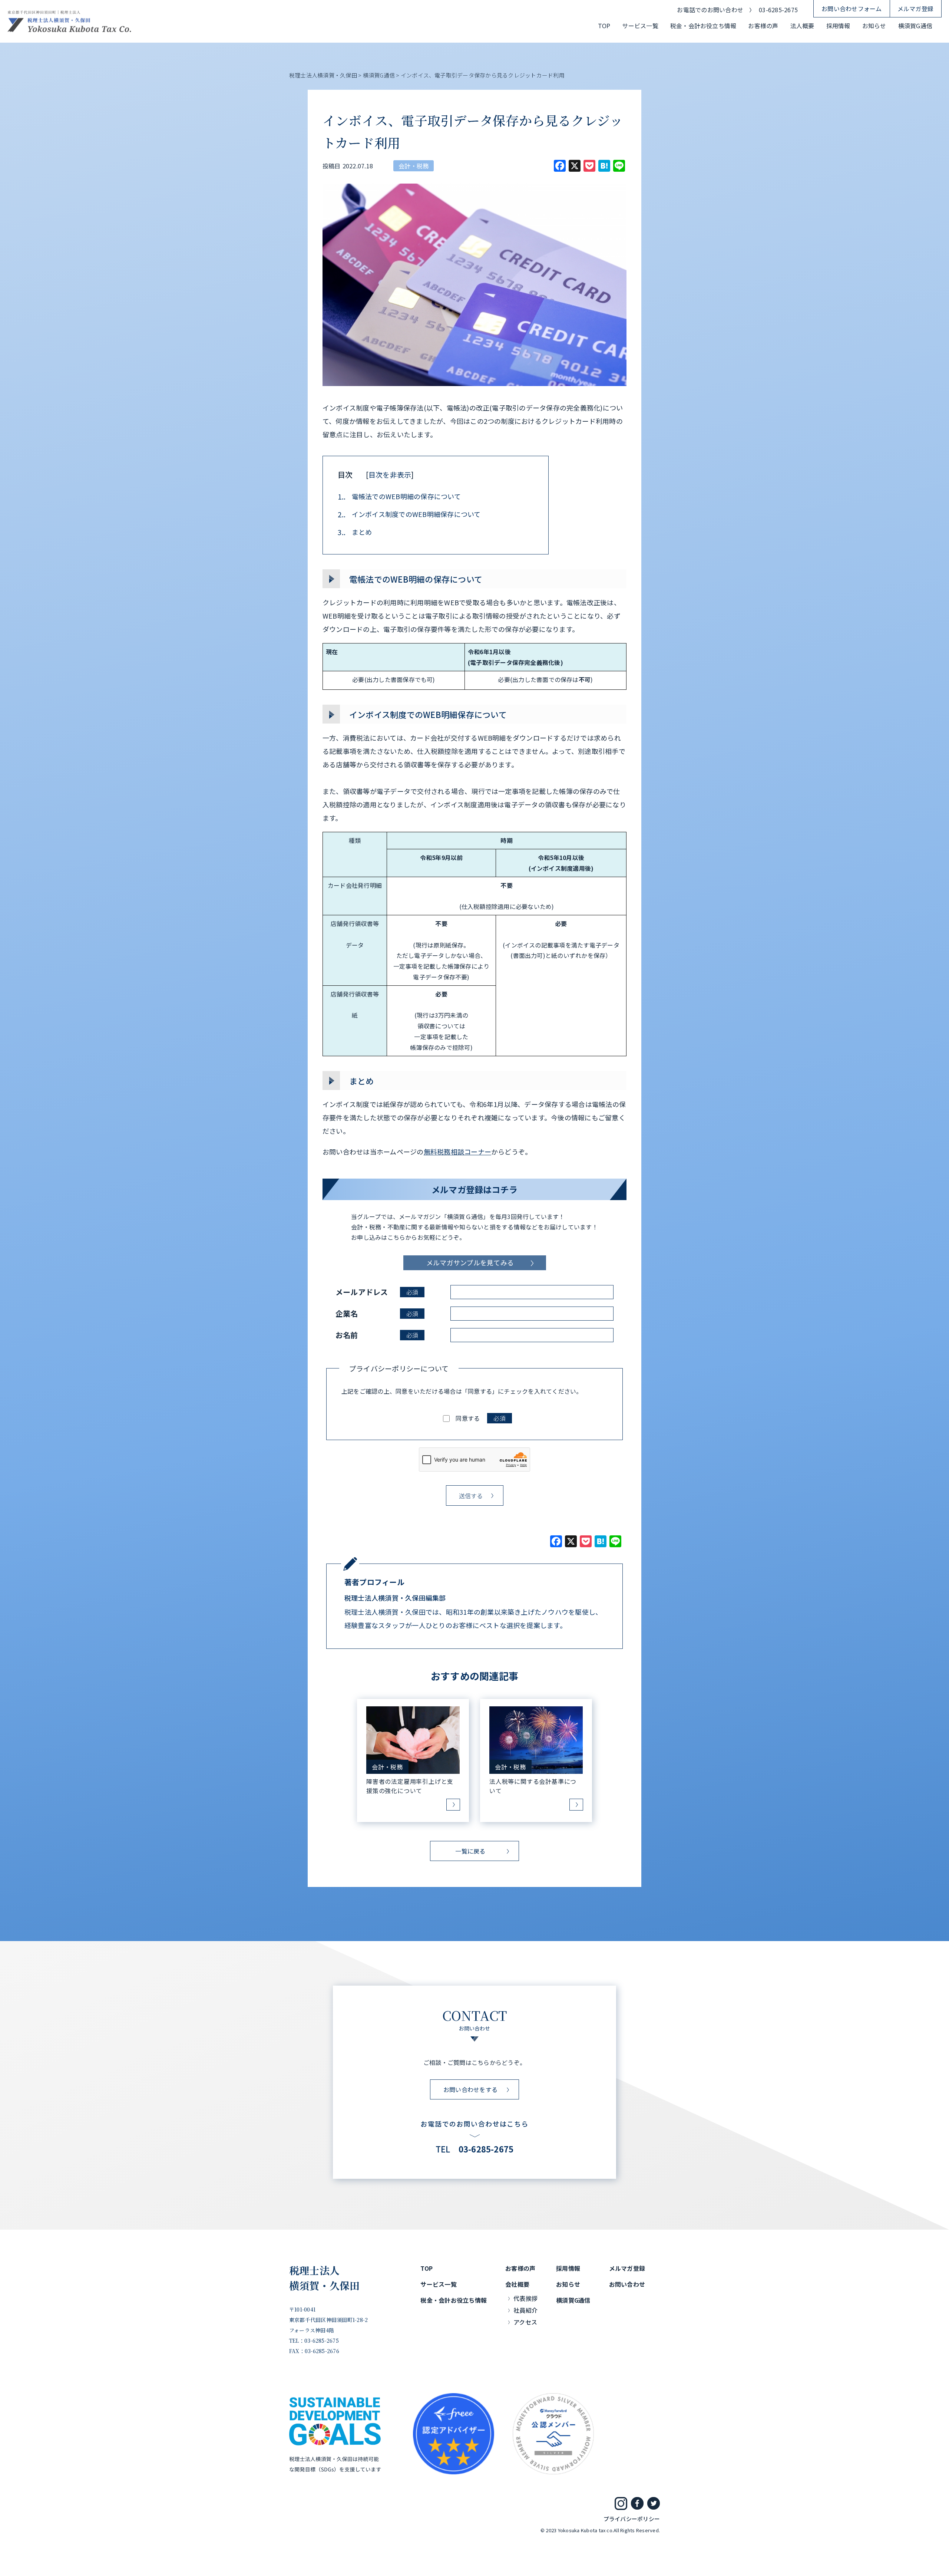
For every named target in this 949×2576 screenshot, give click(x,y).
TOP (604, 26)
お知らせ (874, 26)
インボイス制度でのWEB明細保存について (409, 514)
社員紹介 (525, 2310)
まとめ (355, 532)
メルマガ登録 (915, 9)
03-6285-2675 (778, 10)
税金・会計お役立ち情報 (703, 26)
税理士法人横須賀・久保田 (325, 2278)
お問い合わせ (627, 2284)
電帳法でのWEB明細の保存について (399, 496)
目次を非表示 (390, 475)
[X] (571, 1542)
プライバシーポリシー (632, 2519)
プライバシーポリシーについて (399, 1368)
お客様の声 (763, 26)
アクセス (525, 2322)
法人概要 (802, 26)
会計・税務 (414, 166)
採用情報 (838, 26)
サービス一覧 (640, 26)
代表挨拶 (525, 2298)
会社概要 (517, 2284)
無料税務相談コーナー (457, 1152)
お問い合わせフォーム (852, 9)
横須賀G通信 (915, 26)
